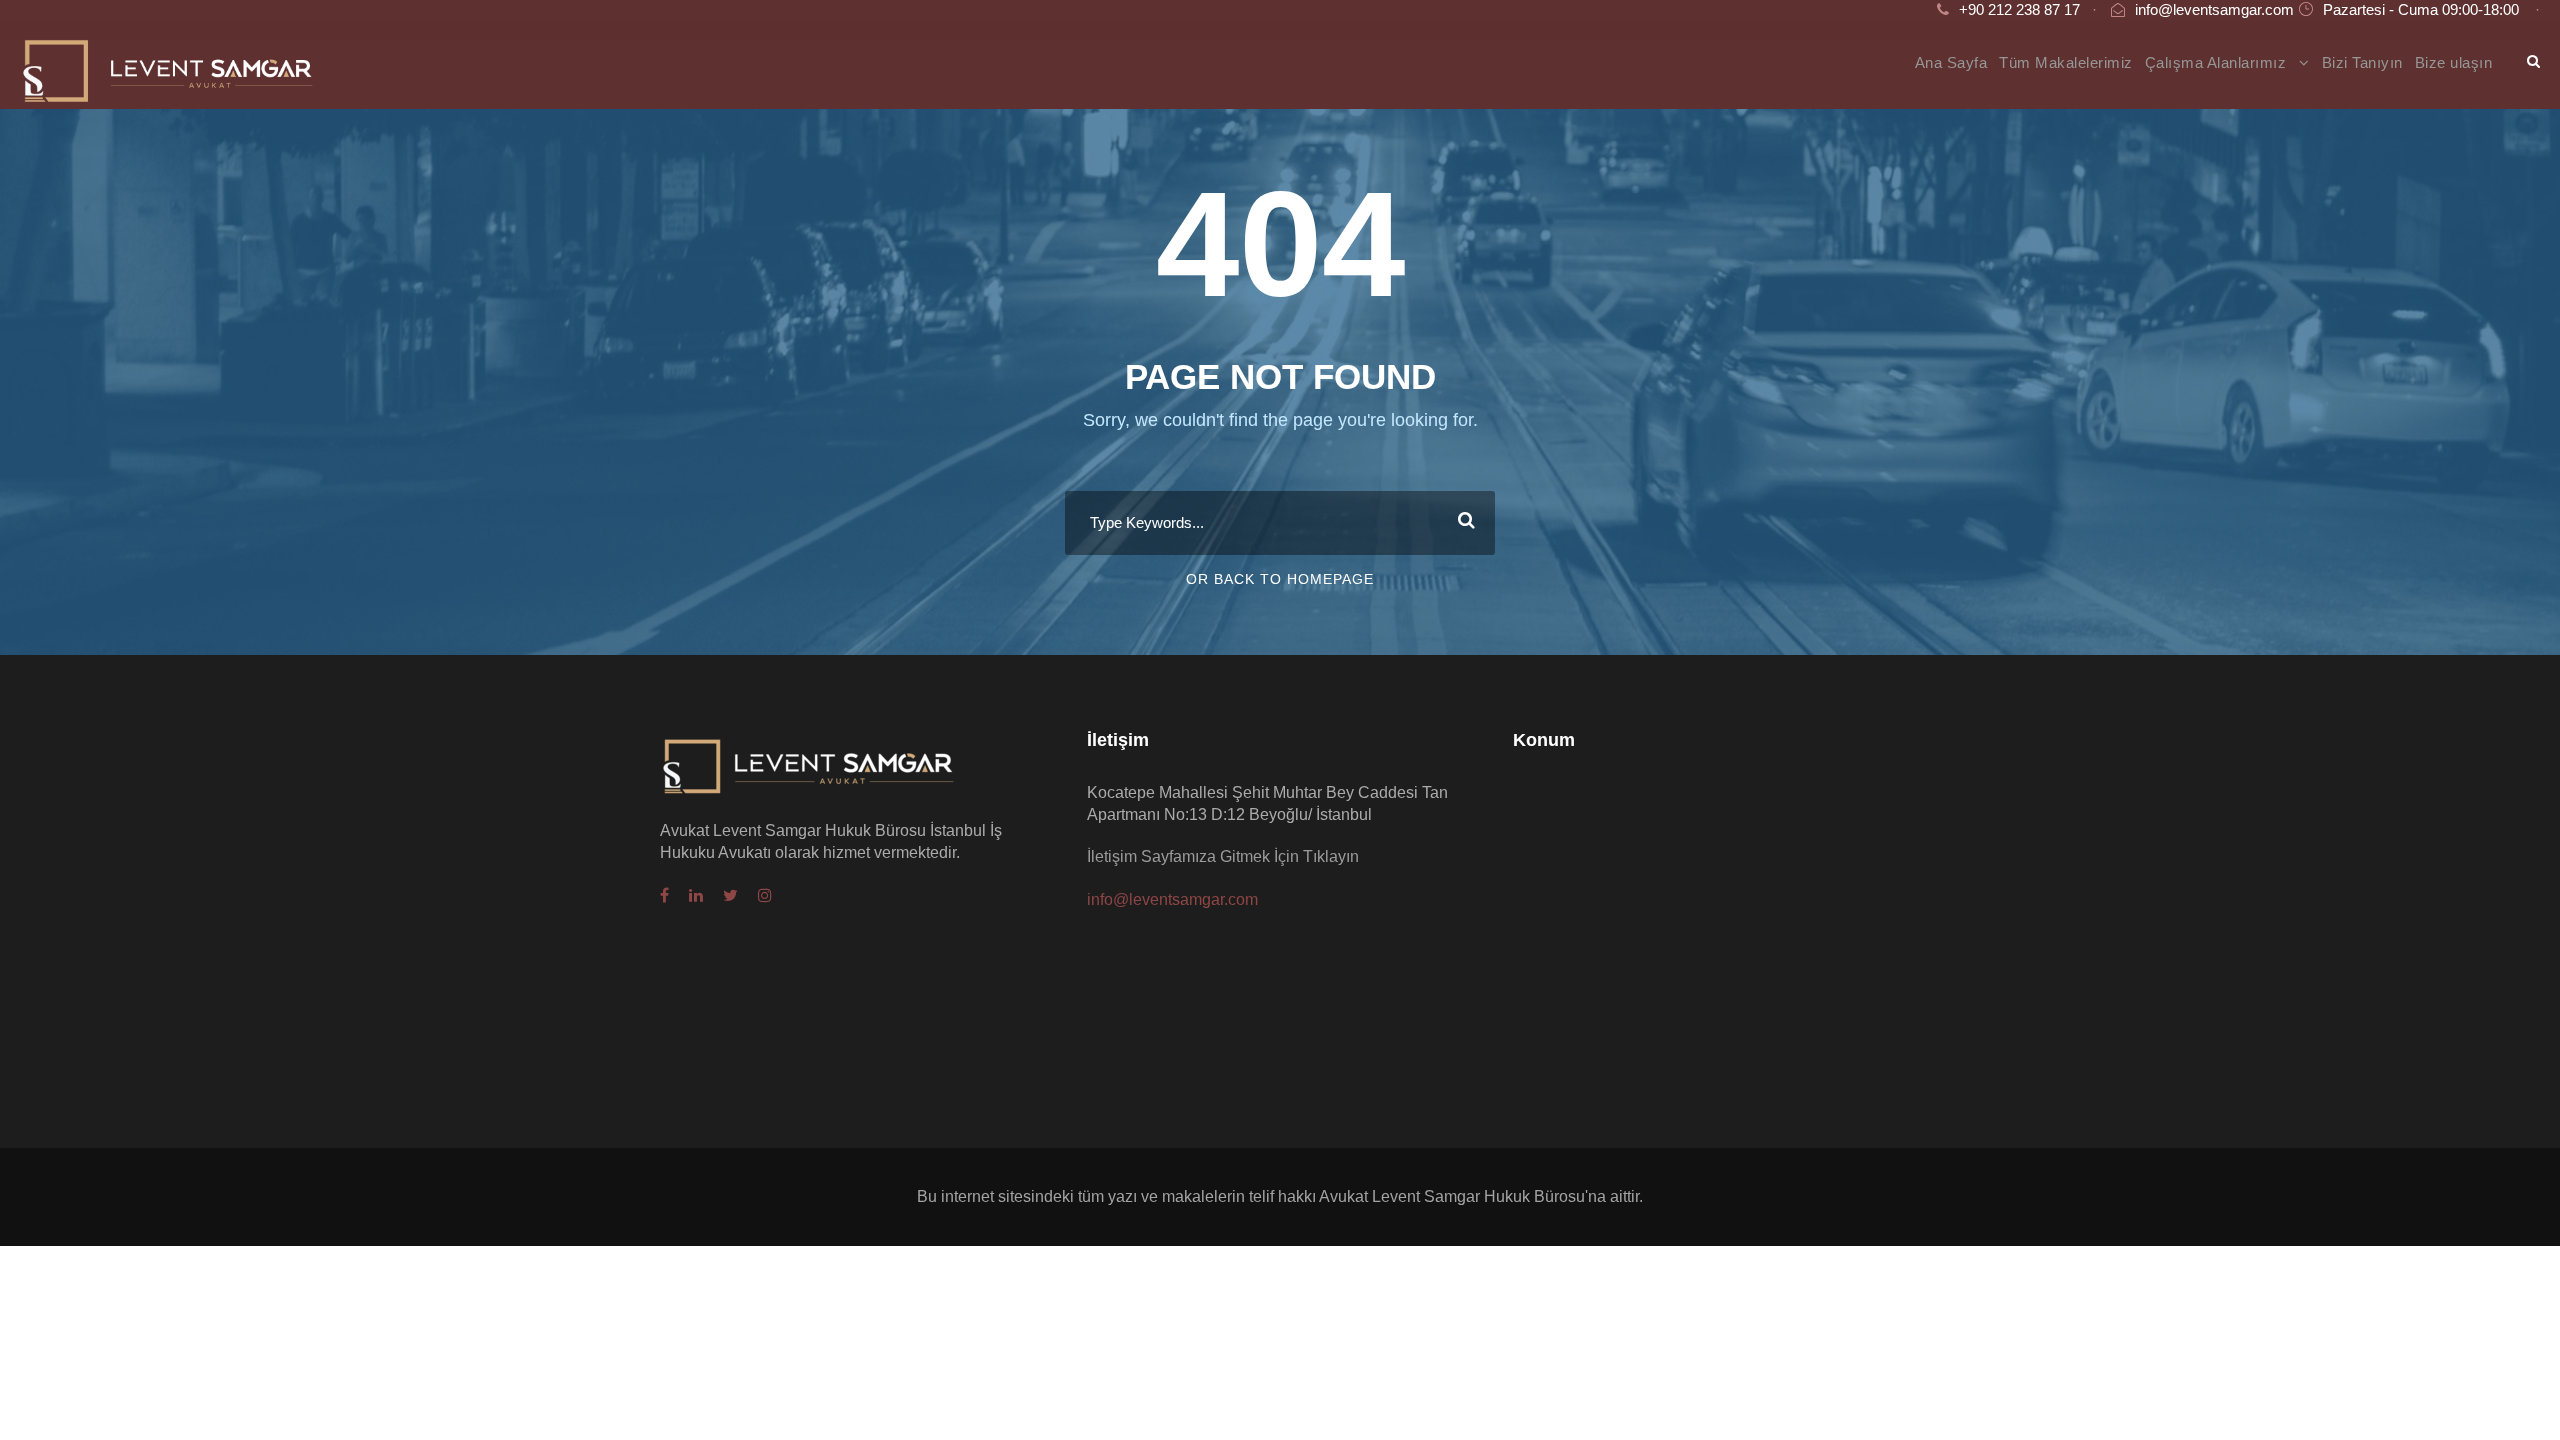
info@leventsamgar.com (2214, 9)
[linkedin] (696, 896)
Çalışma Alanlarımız (2216, 62)
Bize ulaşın (2454, 62)
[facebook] (664, 896)
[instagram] (765, 896)
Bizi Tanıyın (2362, 62)
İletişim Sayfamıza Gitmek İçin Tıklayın (1223, 856)
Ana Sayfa (1951, 62)
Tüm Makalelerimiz (2066, 62)
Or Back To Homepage (1280, 579)
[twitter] (730, 896)
